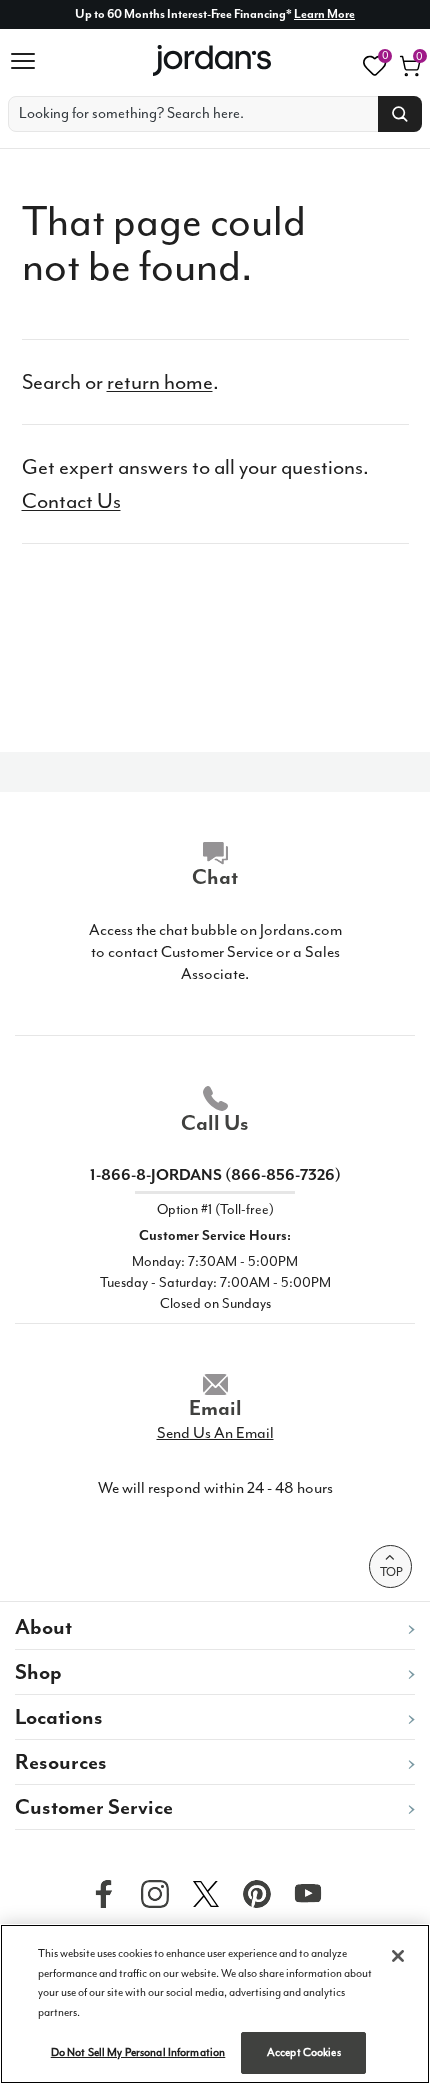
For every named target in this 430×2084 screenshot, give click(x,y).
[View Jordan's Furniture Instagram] (150, 1892)
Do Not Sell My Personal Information (138, 2052)
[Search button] (400, 114)
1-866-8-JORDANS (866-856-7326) (215, 1175)
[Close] (398, 1956)
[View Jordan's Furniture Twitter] (201, 1892)
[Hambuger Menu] (30, 61)
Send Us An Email (215, 1433)
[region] (215, 2004)
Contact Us (71, 501)
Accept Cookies (304, 2052)
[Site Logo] (213, 60)
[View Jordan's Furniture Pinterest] (252, 1892)
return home (160, 382)
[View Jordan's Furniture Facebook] (99, 1892)
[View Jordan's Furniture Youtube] (303, 1892)
